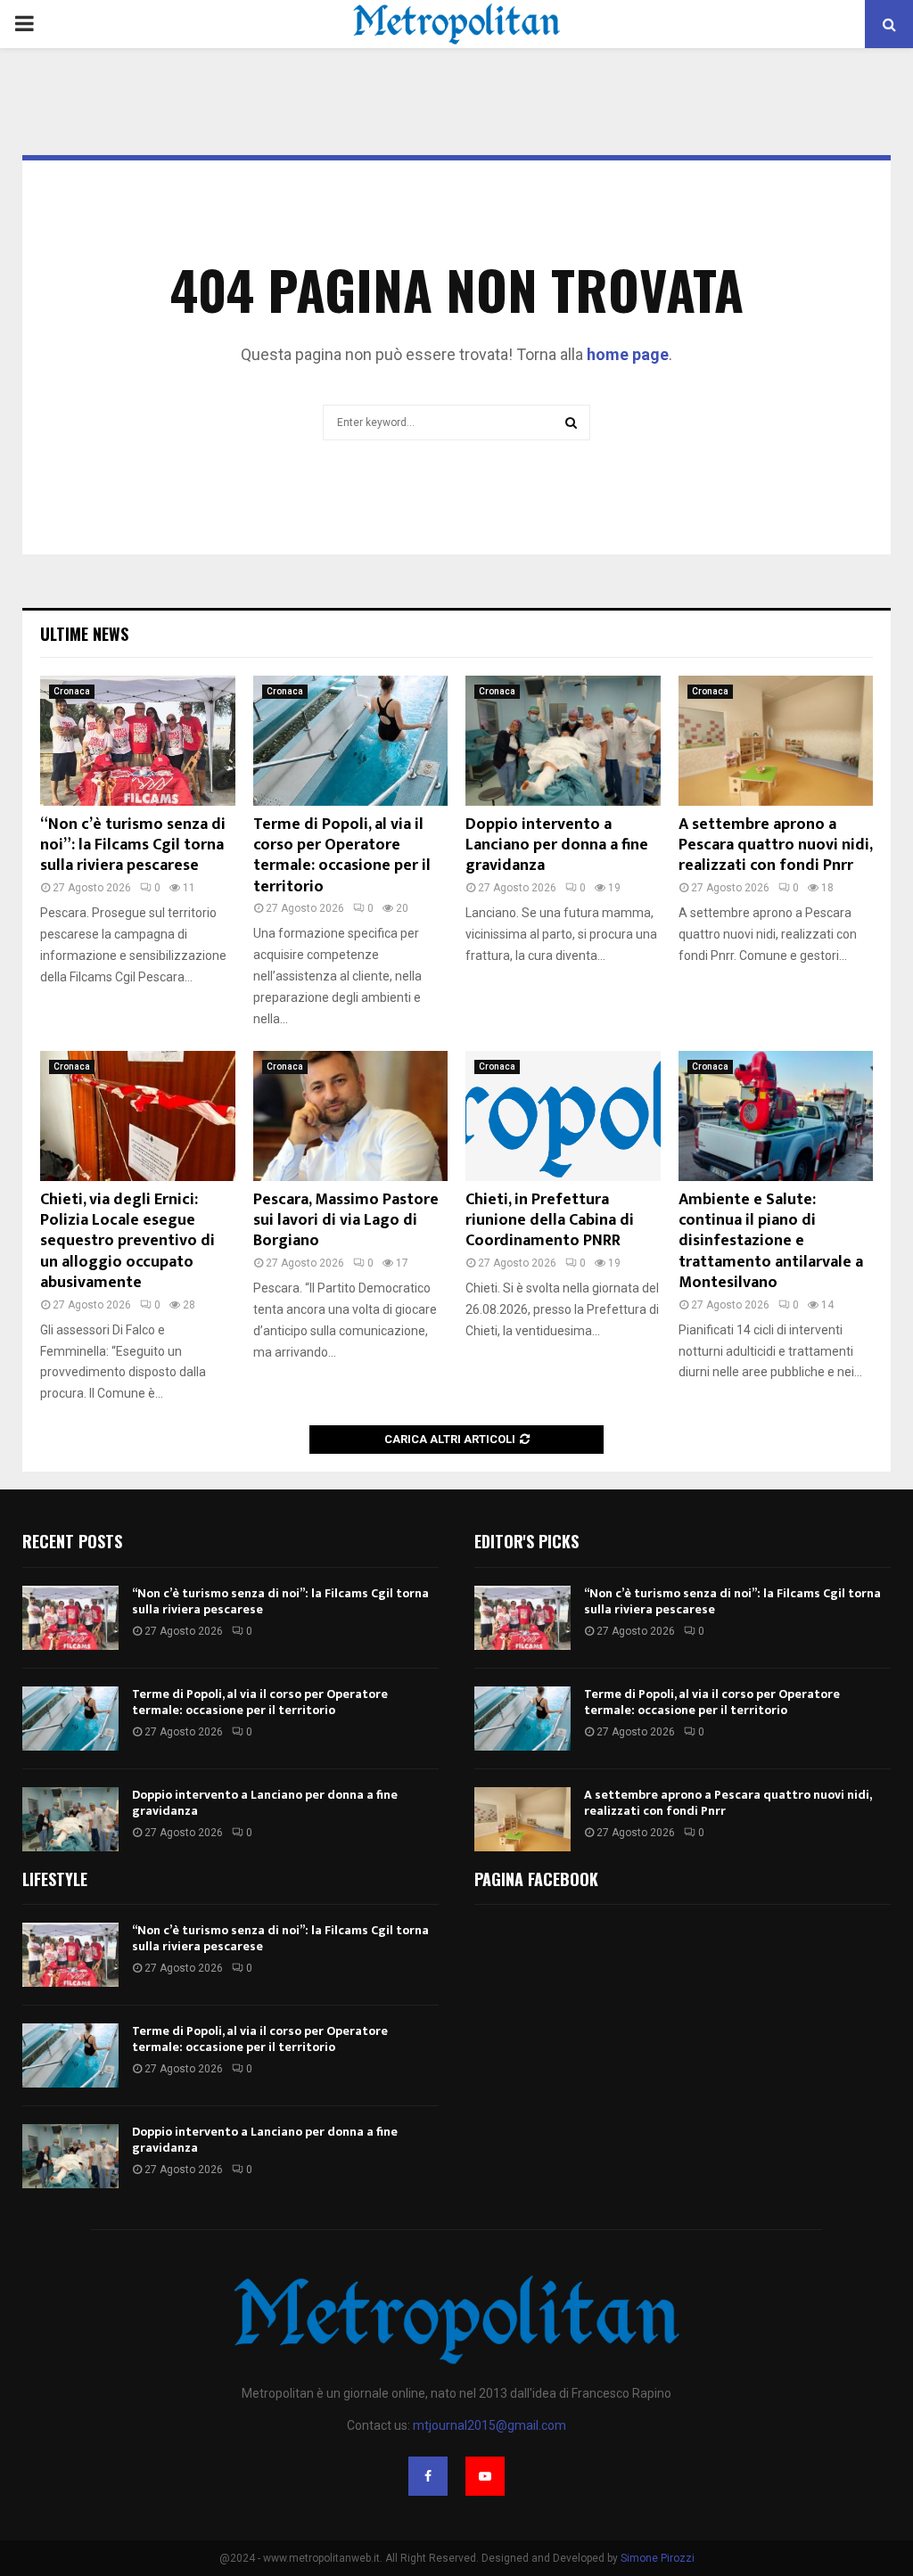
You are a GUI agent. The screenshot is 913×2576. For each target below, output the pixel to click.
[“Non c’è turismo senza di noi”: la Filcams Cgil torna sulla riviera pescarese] (138, 741)
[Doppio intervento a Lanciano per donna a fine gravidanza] (563, 741)
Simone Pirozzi (658, 2558)
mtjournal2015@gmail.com (489, 2425)
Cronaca (72, 691)
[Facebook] (428, 2476)
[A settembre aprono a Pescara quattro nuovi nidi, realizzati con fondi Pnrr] (776, 741)
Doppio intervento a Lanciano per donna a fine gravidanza (557, 845)
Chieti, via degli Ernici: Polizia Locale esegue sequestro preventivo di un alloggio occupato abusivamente (127, 1242)
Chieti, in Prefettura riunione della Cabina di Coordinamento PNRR (550, 1221)
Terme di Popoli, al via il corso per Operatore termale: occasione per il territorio (342, 856)
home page (628, 354)
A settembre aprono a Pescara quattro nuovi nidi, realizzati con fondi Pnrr (775, 845)
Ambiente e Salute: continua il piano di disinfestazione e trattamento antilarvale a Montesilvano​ (771, 1242)
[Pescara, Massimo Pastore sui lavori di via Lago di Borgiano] (351, 1116)
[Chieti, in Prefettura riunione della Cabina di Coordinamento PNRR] (563, 1116)
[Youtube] (485, 2476)
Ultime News (84, 634)
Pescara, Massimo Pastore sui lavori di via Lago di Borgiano (346, 1221)
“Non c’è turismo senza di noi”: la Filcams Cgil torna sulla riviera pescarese (133, 845)
